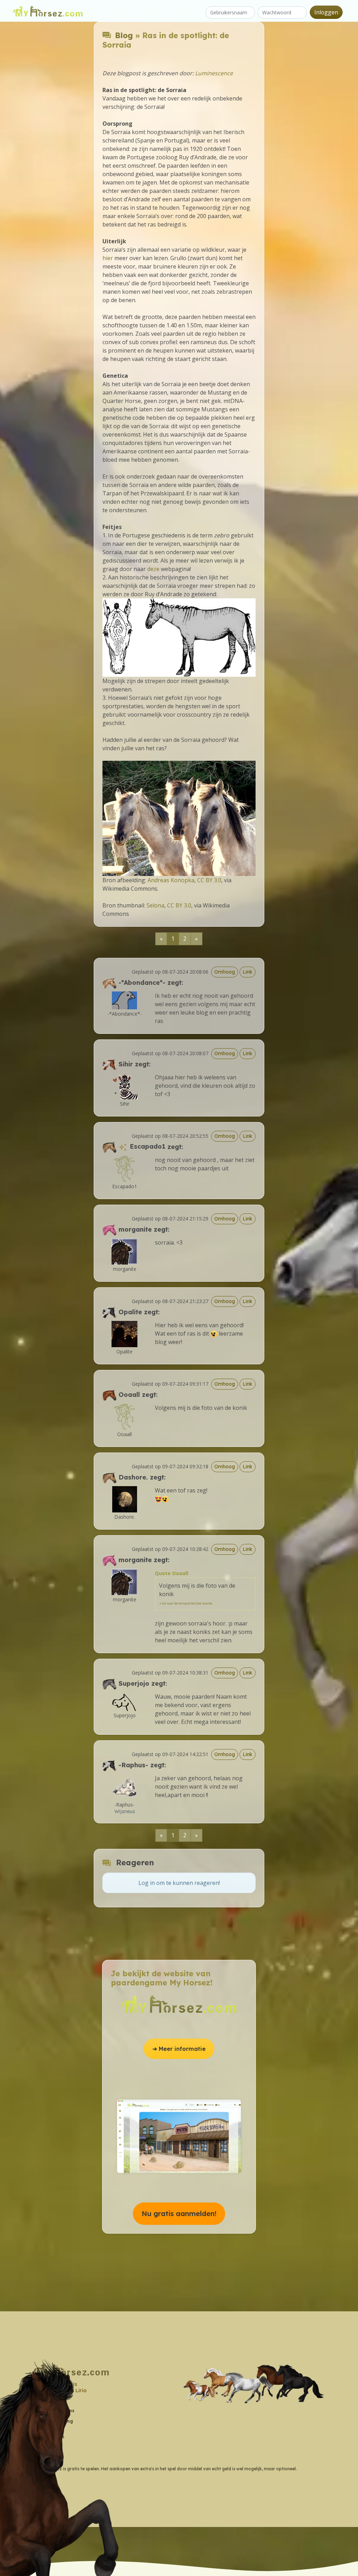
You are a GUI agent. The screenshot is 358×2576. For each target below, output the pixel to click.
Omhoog (225, 972)
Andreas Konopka (171, 880)
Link (248, 972)
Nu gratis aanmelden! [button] (179, 2213)
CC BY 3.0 (209, 880)
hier (108, 258)
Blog (124, 35)
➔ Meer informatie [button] (179, 2049)
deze (153, 569)
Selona (155, 905)
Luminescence (214, 73)
